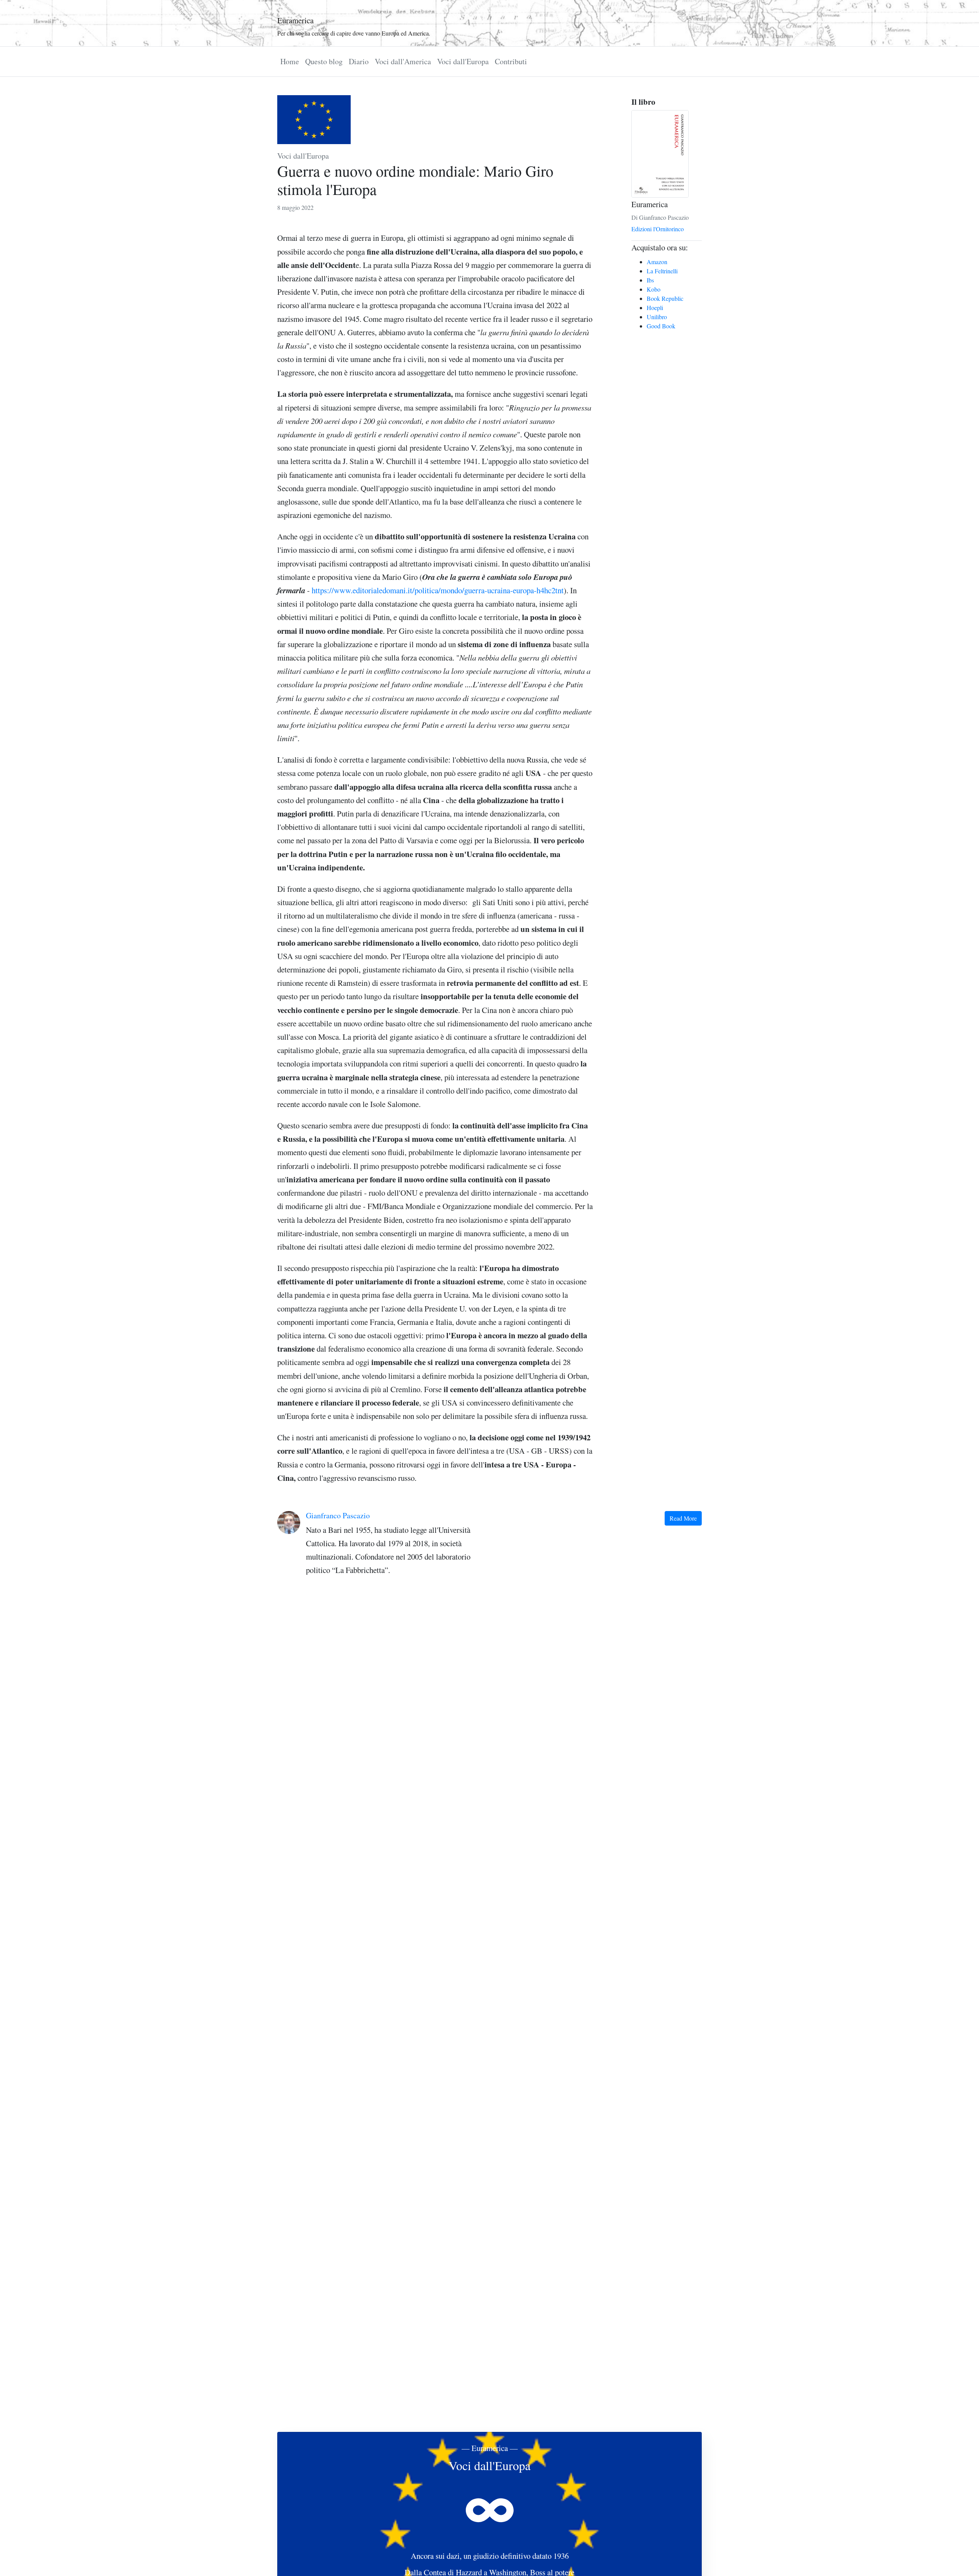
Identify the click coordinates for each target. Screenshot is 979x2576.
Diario (359, 61)
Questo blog (324, 61)
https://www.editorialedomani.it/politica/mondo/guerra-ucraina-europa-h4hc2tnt (438, 590)
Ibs (650, 280)
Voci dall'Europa (463, 61)
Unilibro (657, 317)
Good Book (661, 326)
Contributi (511, 61)
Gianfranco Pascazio (338, 1515)
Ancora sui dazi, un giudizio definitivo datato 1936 (490, 2556)
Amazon (657, 262)
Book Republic (665, 298)
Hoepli (655, 308)
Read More (683, 1518)
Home (290, 61)
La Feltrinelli (662, 271)
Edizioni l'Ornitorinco (658, 229)
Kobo (654, 289)
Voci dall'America (403, 61)
